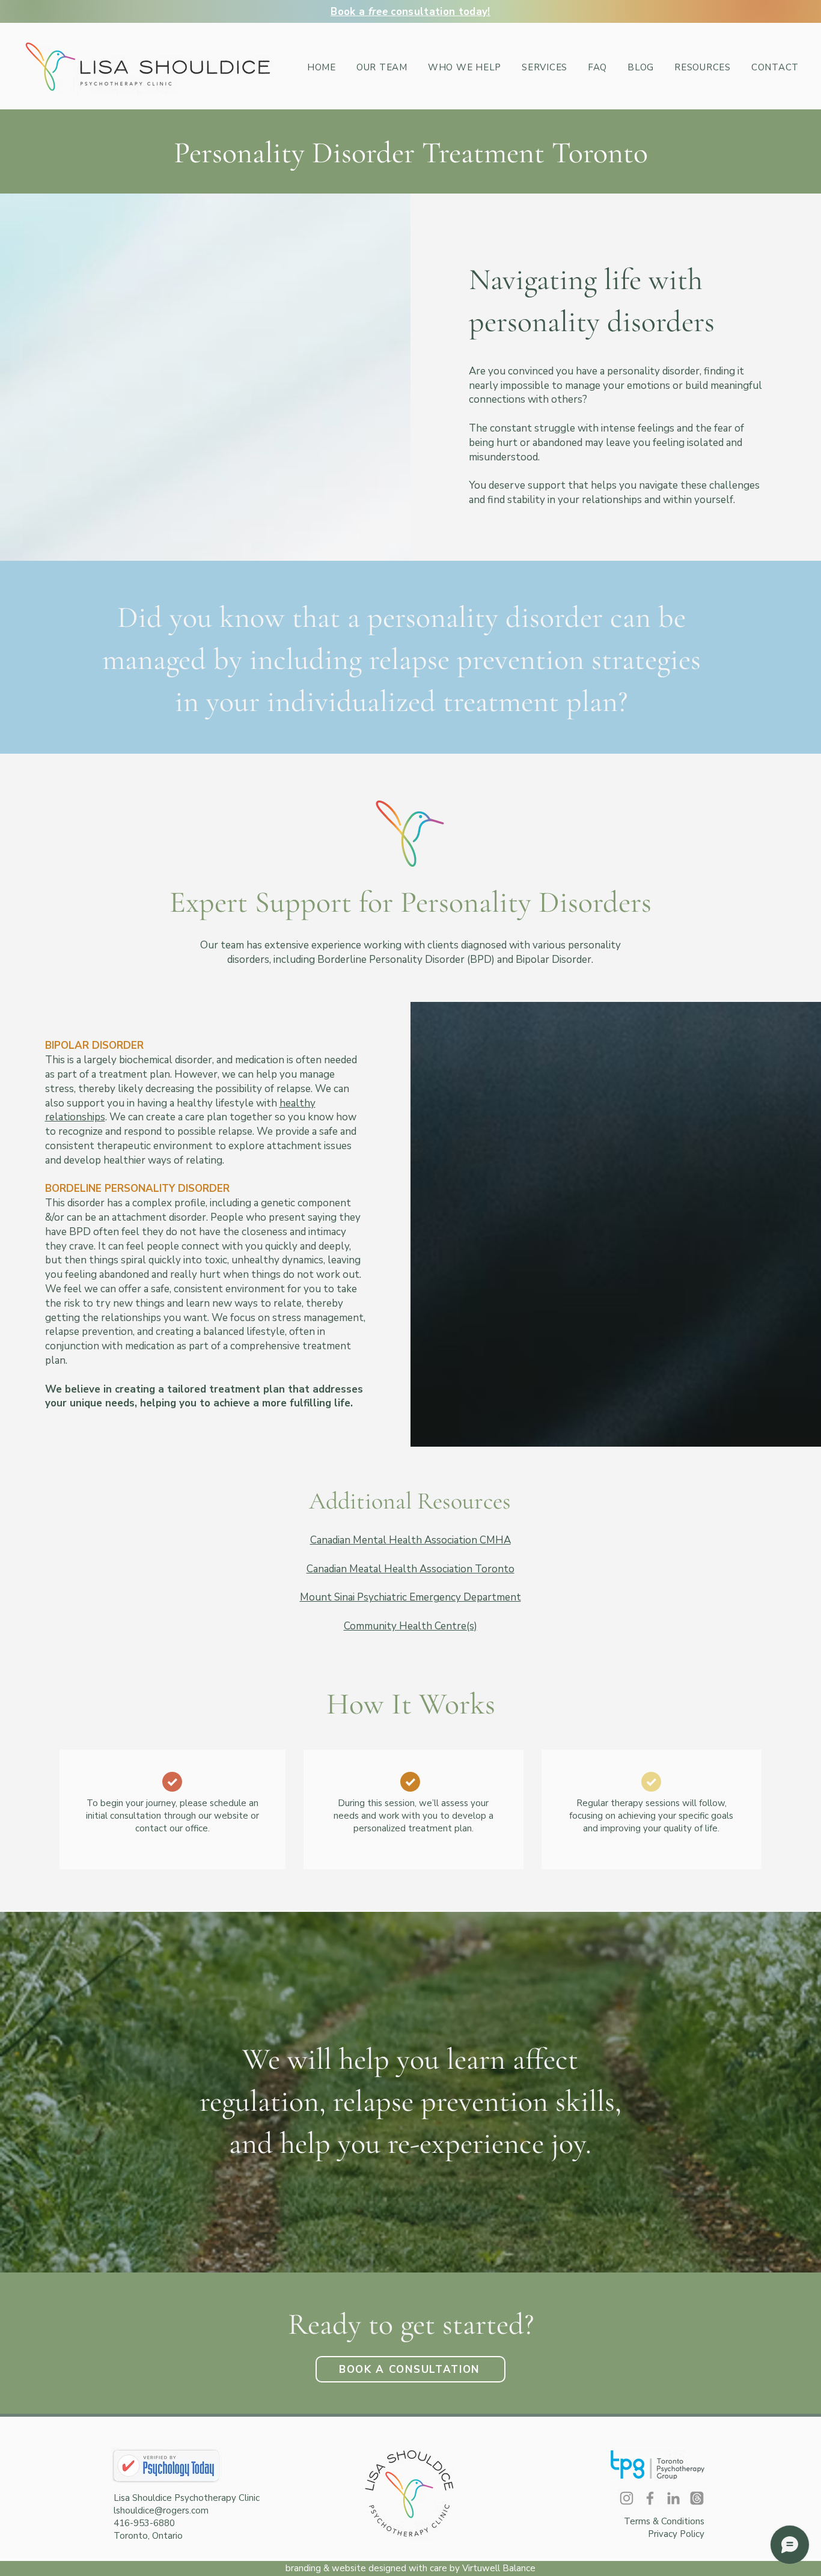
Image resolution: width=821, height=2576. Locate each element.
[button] (545, 67)
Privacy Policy (676, 2534)
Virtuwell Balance (499, 2568)
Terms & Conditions (664, 2521)
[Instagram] (627, 2498)
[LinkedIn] (673, 2498)
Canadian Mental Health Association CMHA (410, 1540)
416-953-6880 (144, 2523)
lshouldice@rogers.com (161, 2510)
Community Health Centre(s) (410, 1626)
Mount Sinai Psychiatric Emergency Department (410, 1597)
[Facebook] (650, 2498)
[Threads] (697, 2498)
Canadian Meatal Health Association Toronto (410, 1569)
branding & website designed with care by (374, 2568)
